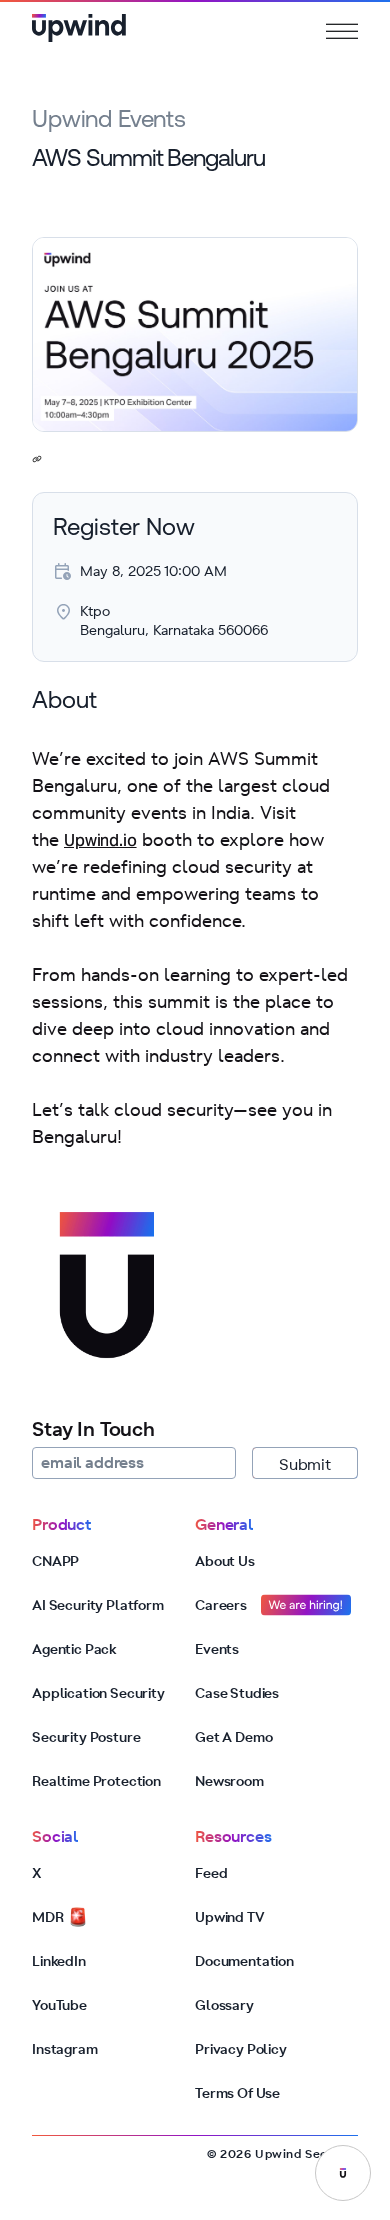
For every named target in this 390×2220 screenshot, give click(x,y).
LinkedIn (59, 1961)
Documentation (244, 1961)
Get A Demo (233, 1737)
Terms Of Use (237, 2093)
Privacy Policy (241, 2049)
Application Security (98, 1693)
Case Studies (237, 1693)
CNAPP (55, 1561)
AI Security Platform (98, 1605)
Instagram (65, 2049)
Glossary (224, 2005)
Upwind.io (100, 842)
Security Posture (86, 1737)
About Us (225, 1561)
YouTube (59, 2005)
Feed (211, 1873)
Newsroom (229, 1781)
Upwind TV (230, 1917)
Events (217, 1649)
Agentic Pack (74, 1649)
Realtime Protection (96, 1781)
